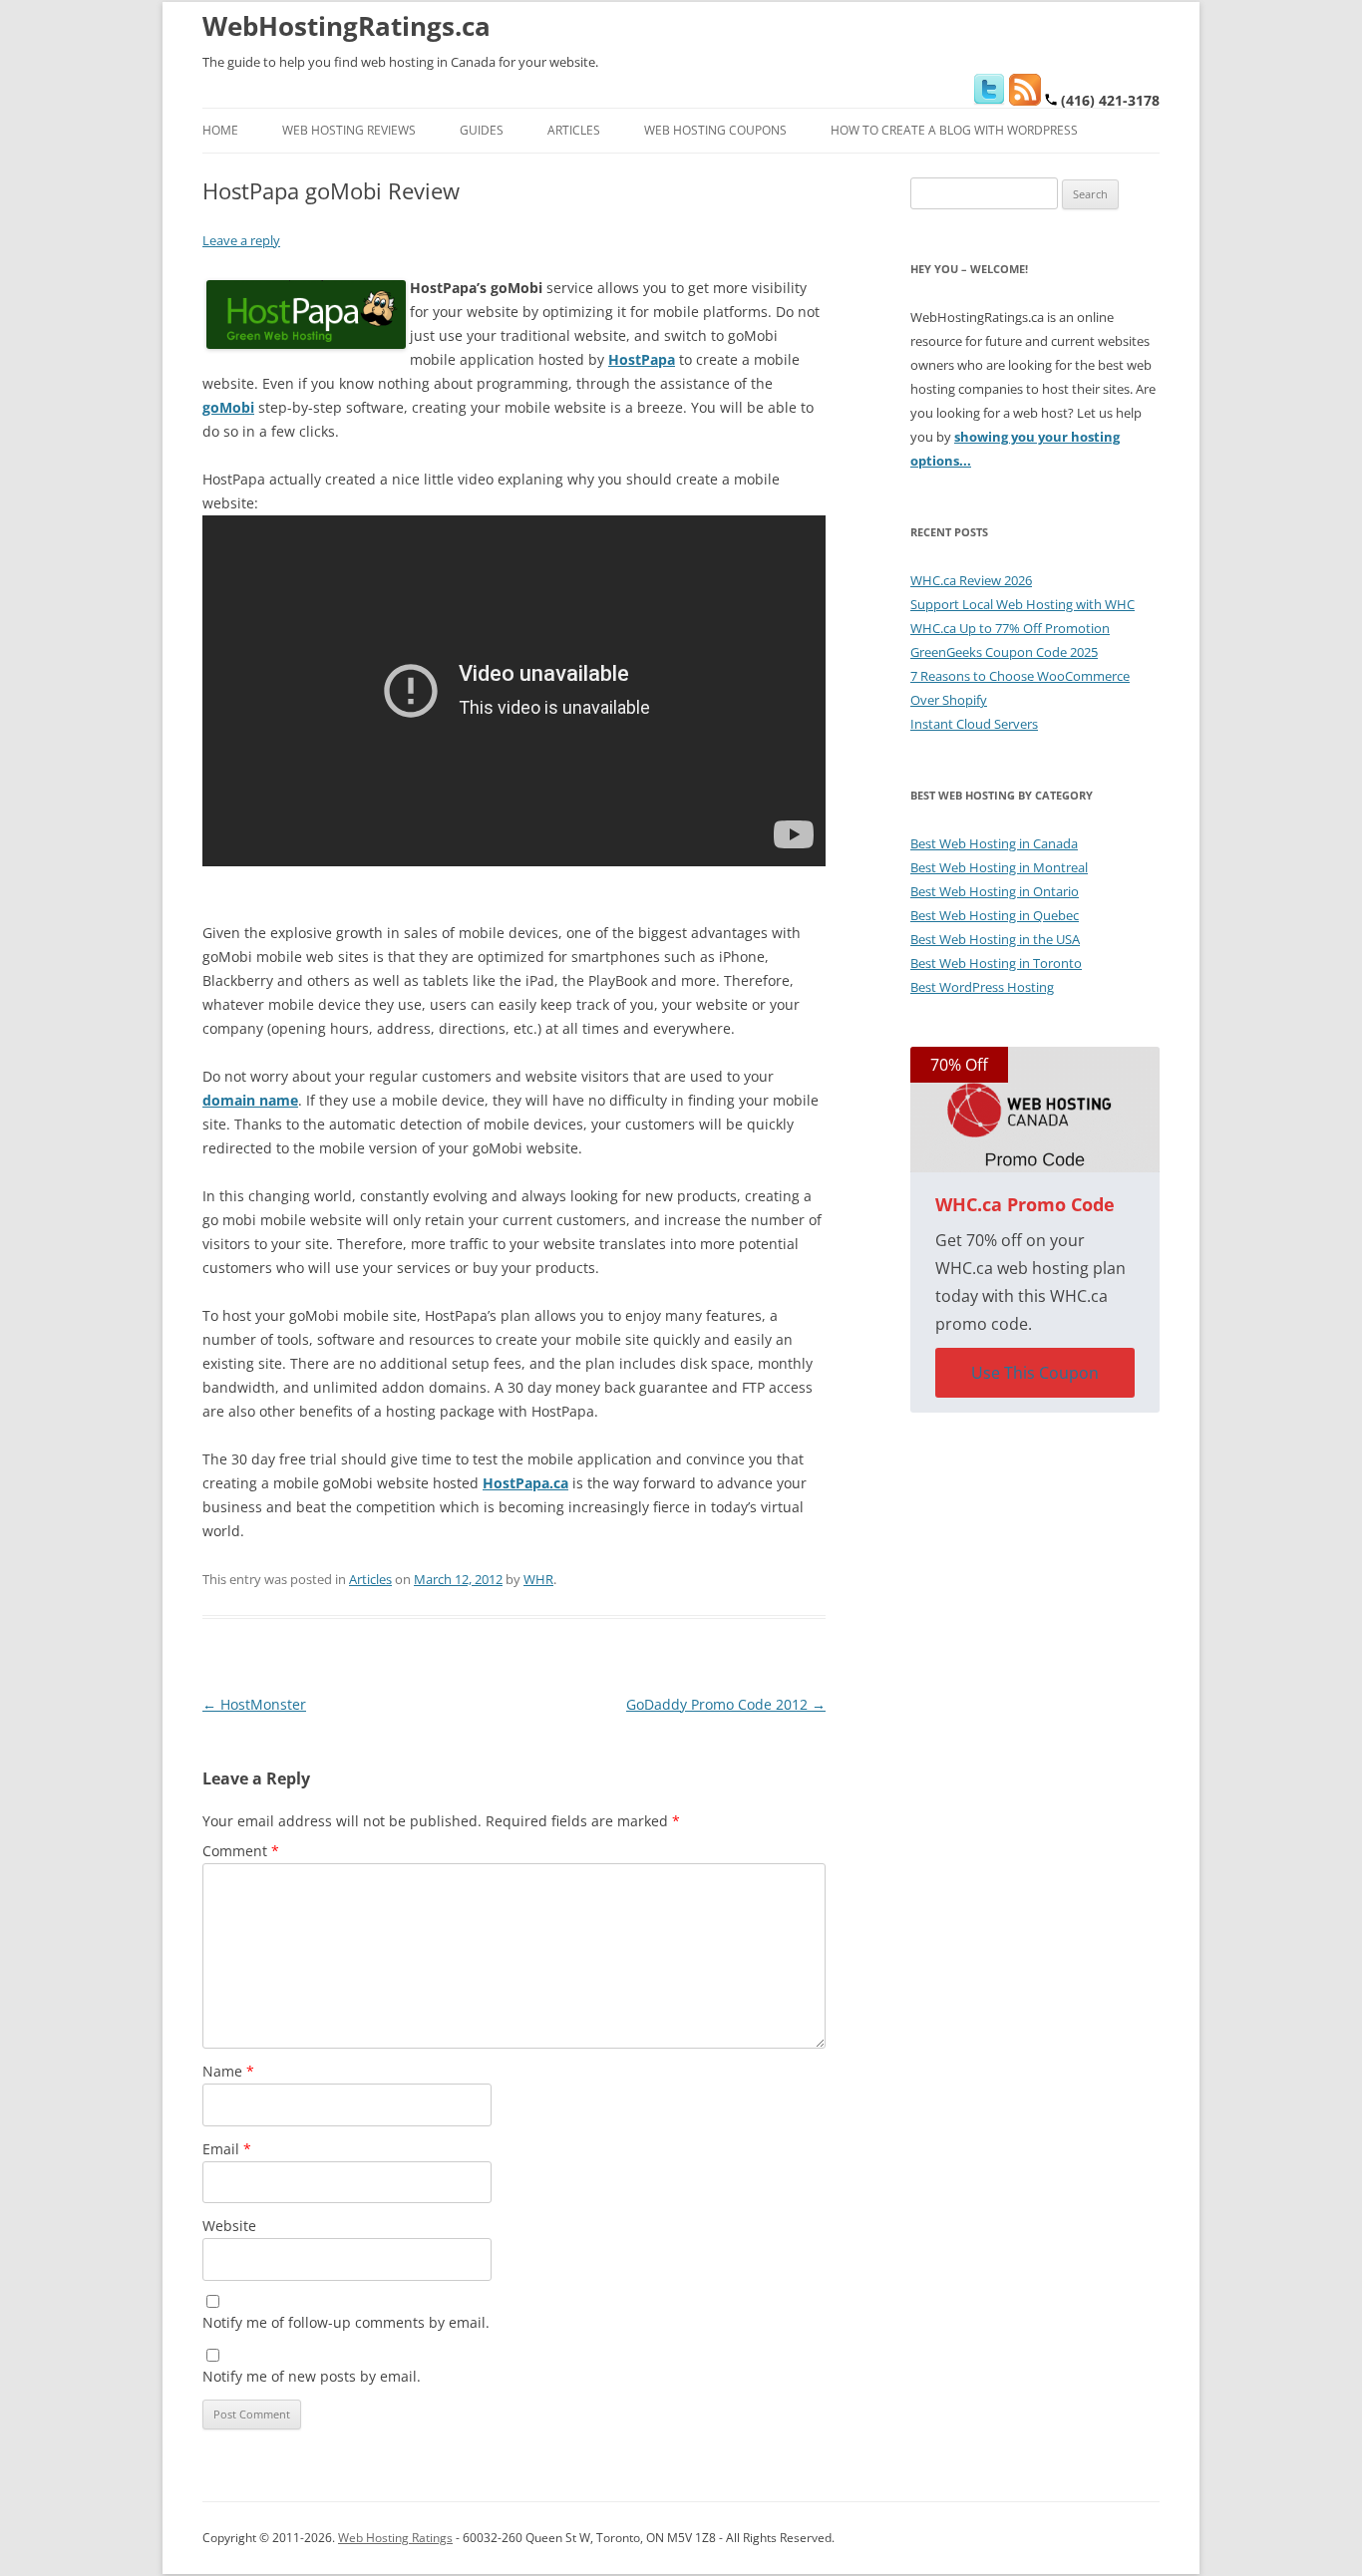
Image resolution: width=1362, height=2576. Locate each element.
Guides (482, 130)
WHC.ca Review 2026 (971, 580)
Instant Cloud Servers (974, 724)
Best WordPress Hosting (982, 987)
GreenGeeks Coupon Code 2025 (1004, 652)
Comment (241, 1851)
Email (227, 2149)
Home (220, 130)
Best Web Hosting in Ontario (995, 891)
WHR (538, 1579)
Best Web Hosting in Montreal (999, 867)
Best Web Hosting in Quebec (995, 915)
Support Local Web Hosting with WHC (1022, 604)
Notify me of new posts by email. (312, 2376)
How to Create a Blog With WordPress (954, 130)
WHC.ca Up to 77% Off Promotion (1010, 628)
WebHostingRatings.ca (346, 26)
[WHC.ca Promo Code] (1035, 1109)
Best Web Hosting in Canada (994, 843)
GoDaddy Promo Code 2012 (726, 1704)
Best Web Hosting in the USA (995, 939)
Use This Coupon (1035, 1373)
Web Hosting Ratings (395, 2538)
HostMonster (254, 1704)
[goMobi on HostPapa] (306, 343)
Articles (574, 130)
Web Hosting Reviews (349, 130)
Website (229, 2226)
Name (228, 2071)
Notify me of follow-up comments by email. (346, 2322)
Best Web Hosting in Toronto (996, 963)
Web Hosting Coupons (715, 130)
